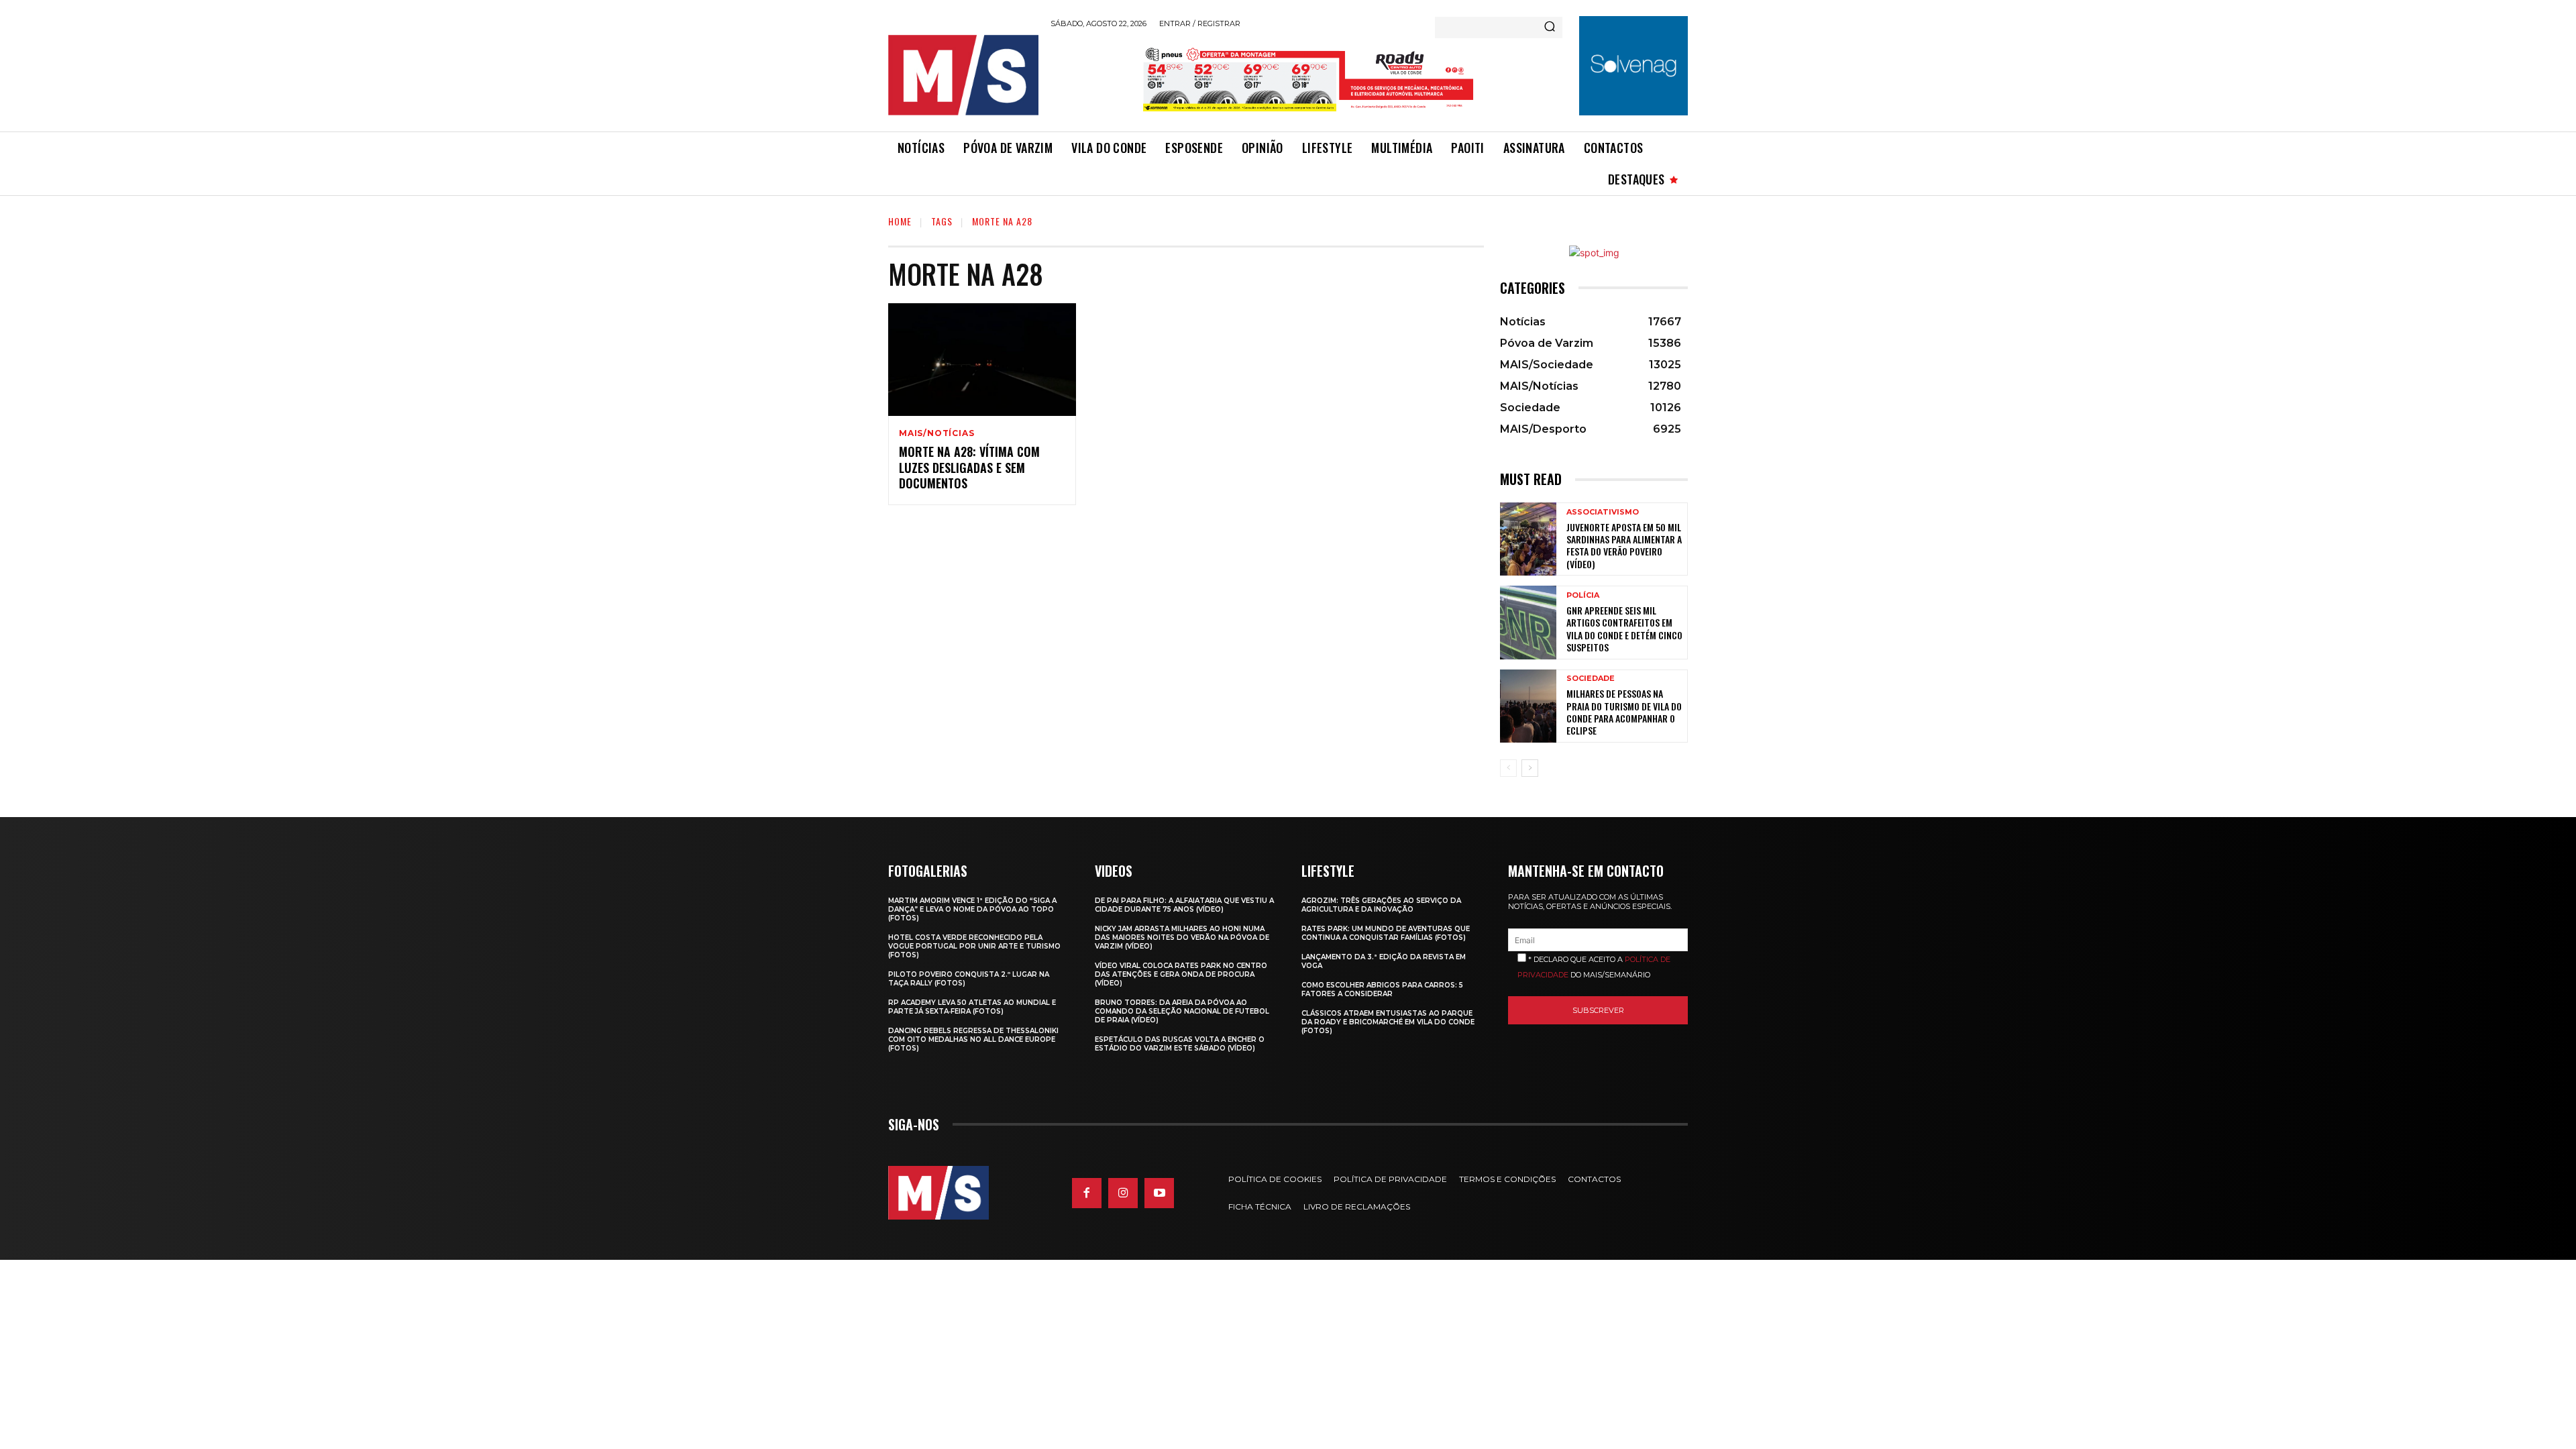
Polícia (1583, 595)
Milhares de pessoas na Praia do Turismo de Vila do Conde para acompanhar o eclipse (1624, 712)
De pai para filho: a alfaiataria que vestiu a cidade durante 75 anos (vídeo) (1184, 905)
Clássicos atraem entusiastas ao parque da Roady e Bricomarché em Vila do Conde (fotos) (1388, 1022)
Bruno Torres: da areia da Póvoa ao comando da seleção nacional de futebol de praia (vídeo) (1182, 1011)
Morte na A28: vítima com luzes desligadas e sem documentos (969, 467)
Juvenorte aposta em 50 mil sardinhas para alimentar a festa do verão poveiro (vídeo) (1624, 545)
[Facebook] (1087, 1193)
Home (900, 221)
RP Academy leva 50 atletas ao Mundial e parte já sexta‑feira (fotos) (972, 1007)
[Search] (1550, 28)
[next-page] (1530, 768)
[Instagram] (1123, 1193)
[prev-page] (1508, 768)
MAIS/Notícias (936, 433)
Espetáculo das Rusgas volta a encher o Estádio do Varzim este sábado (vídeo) (1180, 1044)
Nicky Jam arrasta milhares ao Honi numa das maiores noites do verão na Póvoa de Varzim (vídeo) (1182, 937)
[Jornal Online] (963, 75)
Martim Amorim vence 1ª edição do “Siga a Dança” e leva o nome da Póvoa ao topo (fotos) (972, 909)
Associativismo (1603, 512)
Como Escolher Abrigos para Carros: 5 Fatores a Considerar (1382, 989)
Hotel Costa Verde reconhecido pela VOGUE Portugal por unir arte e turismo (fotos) (974, 946)
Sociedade (1591, 679)
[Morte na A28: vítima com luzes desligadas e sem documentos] (982, 360)
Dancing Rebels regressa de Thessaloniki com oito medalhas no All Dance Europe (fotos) (973, 1039)
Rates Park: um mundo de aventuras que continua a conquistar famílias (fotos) (1386, 933)
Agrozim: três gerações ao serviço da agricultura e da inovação (1381, 905)
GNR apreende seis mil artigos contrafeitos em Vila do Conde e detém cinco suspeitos (1624, 629)
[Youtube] (1159, 1193)
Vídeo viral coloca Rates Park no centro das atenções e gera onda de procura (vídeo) (1181, 974)
